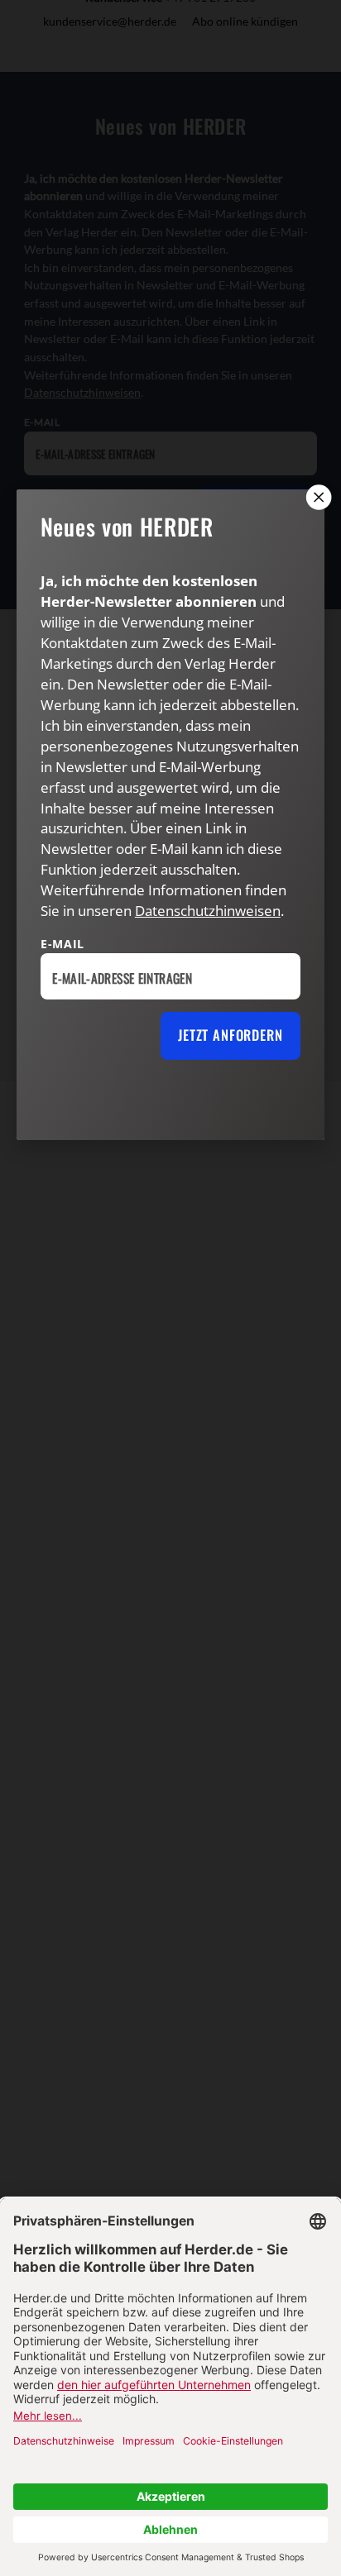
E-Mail (62, 944)
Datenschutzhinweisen (208, 911)
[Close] (317, 497)
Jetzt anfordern (230, 1035)
